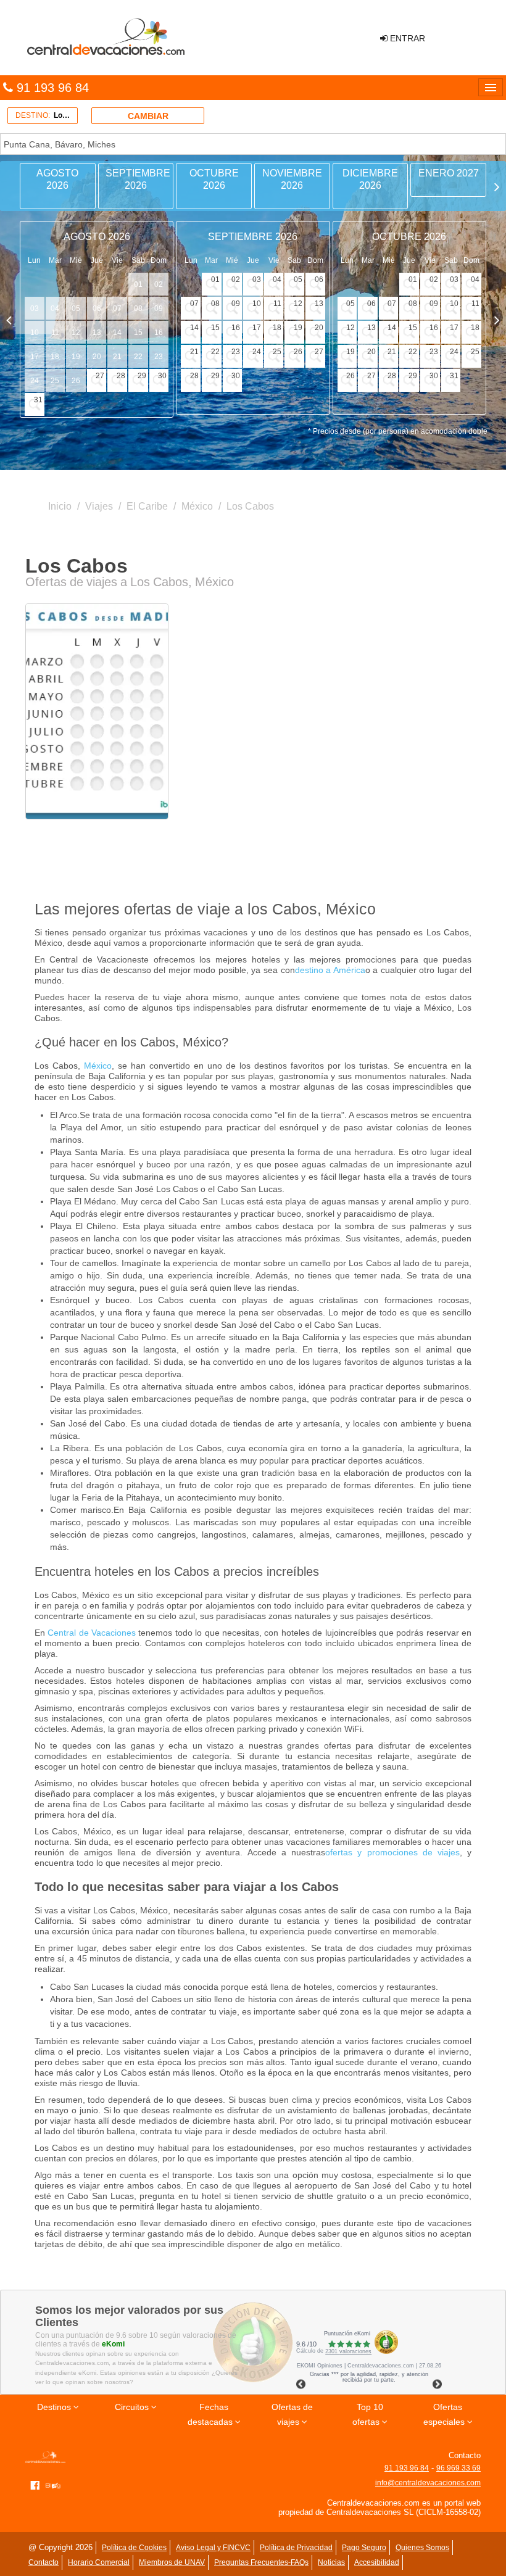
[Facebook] (35, 2485)
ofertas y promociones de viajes (392, 1852)
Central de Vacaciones (92, 1633)
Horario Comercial (99, 2562)
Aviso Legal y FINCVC (213, 2548)
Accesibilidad (377, 2562)
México (197, 506)
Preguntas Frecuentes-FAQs (261, 2562)
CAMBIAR (148, 116)
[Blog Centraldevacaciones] (56, 2485)
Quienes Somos (422, 2548)
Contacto (44, 2562)
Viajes (99, 506)
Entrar (406, 38)
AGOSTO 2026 (57, 179)
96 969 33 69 (458, 2468)
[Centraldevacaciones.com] (105, 37)
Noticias (331, 2562)
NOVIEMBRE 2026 (292, 179)
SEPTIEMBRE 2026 (138, 179)
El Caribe (147, 506)
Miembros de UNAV (172, 2562)
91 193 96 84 (407, 2468)
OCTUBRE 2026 (214, 179)
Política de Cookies (134, 2548)
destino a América (330, 970)
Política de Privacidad (296, 2548)
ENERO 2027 (449, 173)
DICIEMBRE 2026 (370, 179)
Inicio (60, 506)
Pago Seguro (364, 2548)
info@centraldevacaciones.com (428, 2483)
